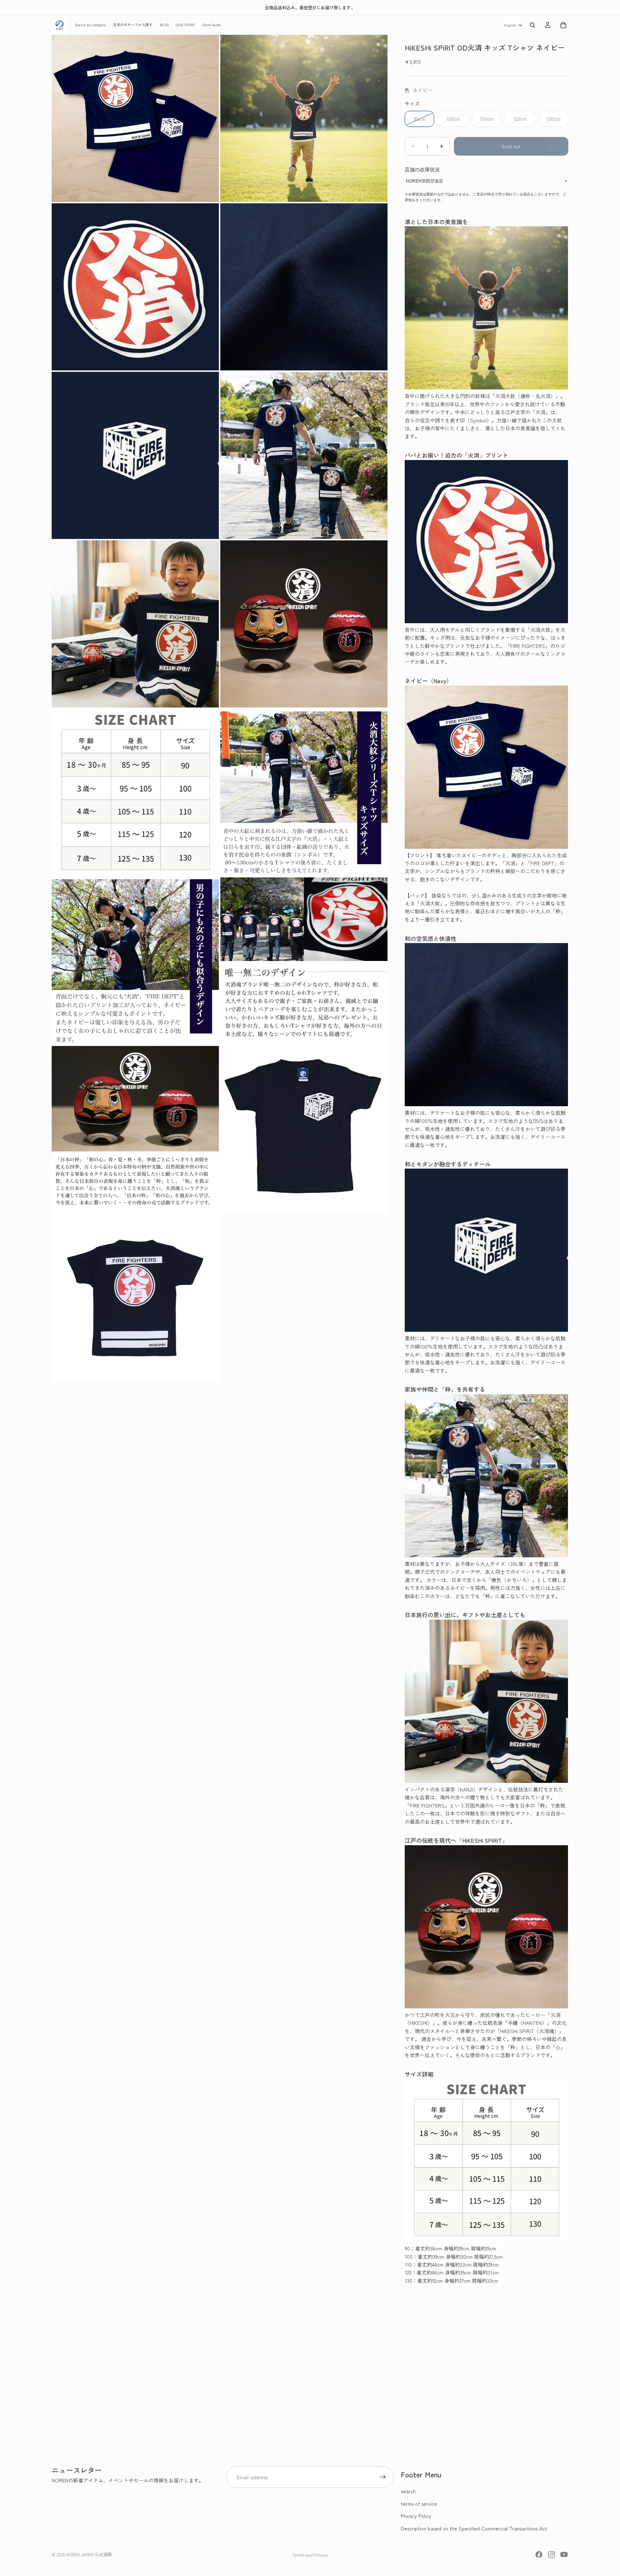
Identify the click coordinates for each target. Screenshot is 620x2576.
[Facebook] (539, 2554)
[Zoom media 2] (304, 118)
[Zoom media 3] (135, 287)
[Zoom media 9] (135, 792)
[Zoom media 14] (304, 1130)
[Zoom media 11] (135, 961)
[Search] (532, 25)
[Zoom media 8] (304, 624)
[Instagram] (551, 2554)
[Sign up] (383, 2477)
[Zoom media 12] (304, 961)
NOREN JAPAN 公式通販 (89, 2554)
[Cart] (563, 25)
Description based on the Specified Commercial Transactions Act (474, 2528)
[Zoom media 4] (304, 287)
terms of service (419, 2504)
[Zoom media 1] (135, 118)
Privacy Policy (416, 2516)
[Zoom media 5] (135, 455)
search (408, 2491)
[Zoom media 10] (304, 792)
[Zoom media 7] (135, 624)
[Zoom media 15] (135, 1298)
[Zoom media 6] (304, 455)
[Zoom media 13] (135, 1130)
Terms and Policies (310, 2555)
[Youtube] (564, 2554)
